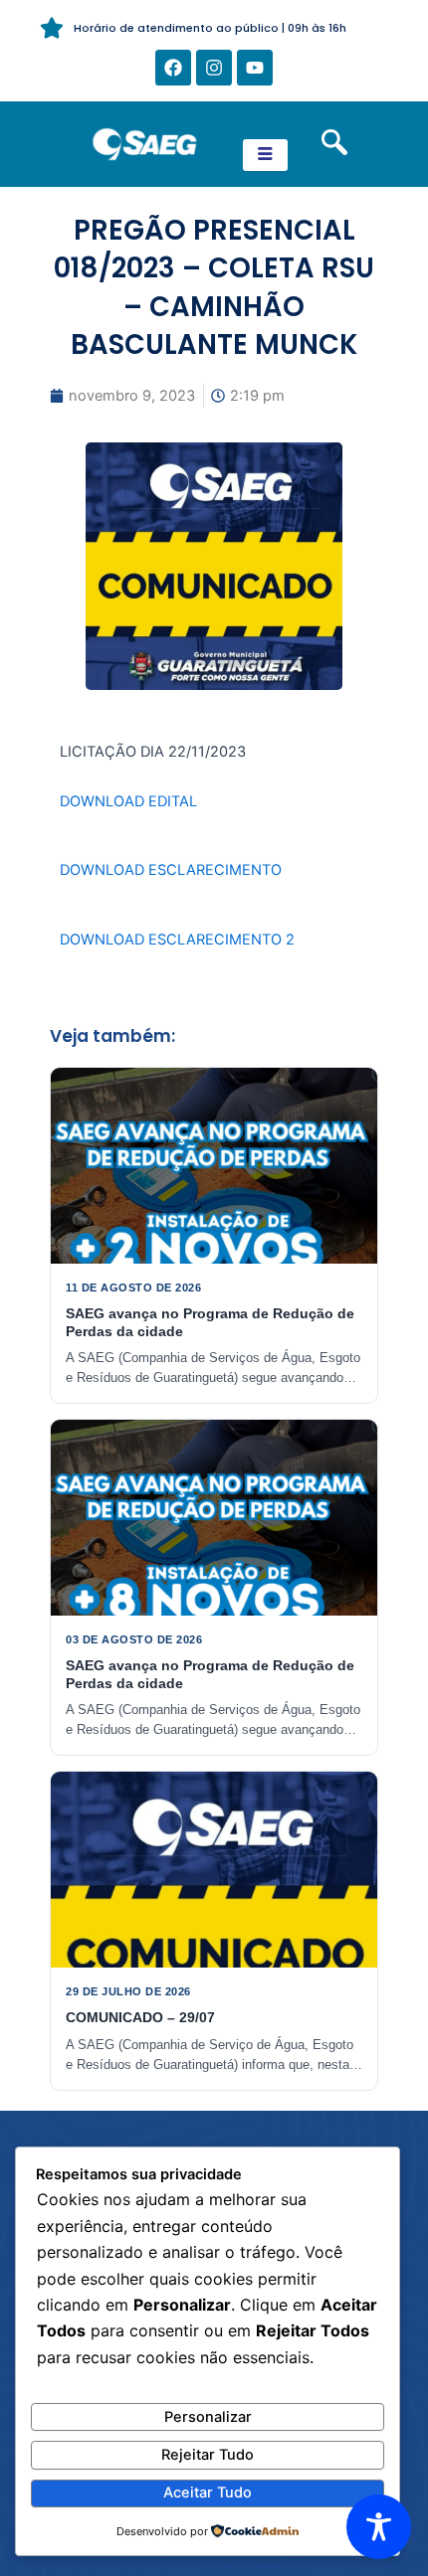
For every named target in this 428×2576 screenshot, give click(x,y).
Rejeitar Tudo (208, 2455)
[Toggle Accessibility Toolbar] (379, 2527)
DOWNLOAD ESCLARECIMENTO (171, 870)
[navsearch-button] (334, 144)
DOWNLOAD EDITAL (128, 801)
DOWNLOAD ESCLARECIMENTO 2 (177, 940)
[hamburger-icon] (265, 155)
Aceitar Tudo (208, 2492)
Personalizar (208, 2417)
